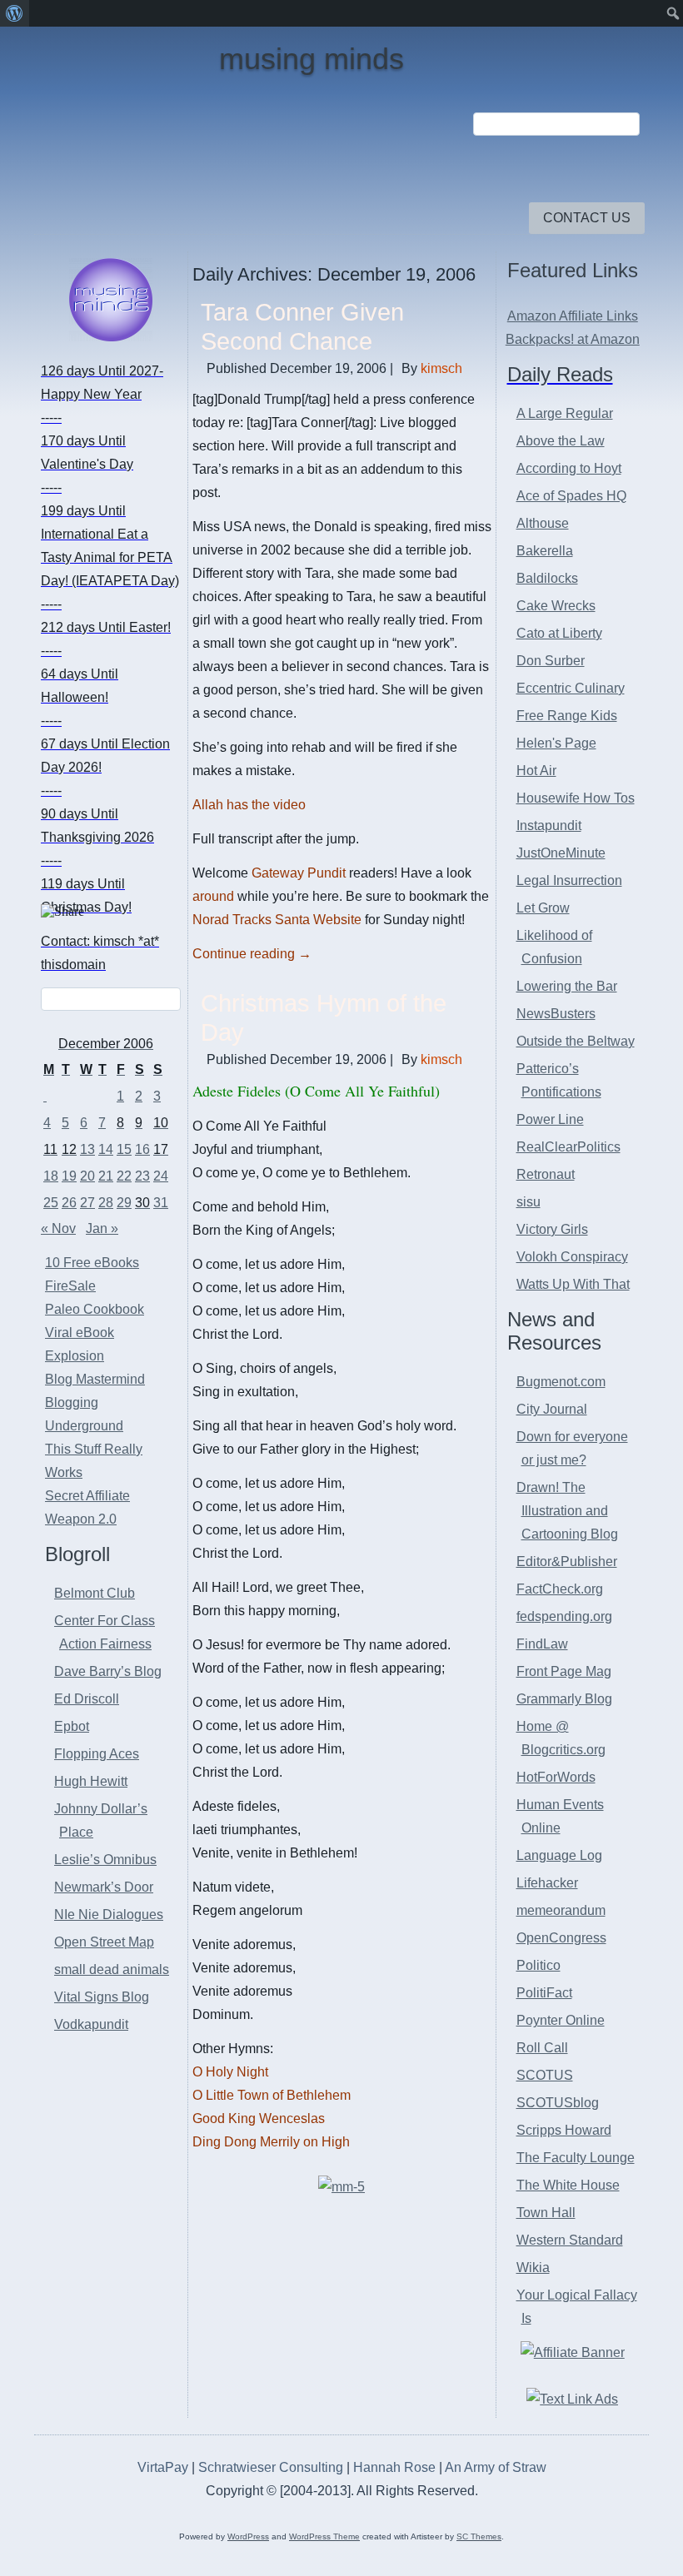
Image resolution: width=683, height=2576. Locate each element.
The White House (568, 2185)
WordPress (248, 2536)
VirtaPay (165, 2467)
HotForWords (556, 1777)
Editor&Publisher (567, 1562)
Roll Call (542, 2048)
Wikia (533, 2268)
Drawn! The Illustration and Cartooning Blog (567, 1511)
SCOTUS (545, 2075)
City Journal (552, 1409)
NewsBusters (556, 1014)
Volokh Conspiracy (572, 1257)
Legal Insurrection (569, 880)
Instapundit (549, 826)
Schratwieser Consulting (271, 2467)
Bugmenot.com (561, 1382)
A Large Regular (565, 413)
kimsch (441, 368)
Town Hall (546, 2213)
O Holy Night (230, 2072)
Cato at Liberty (559, 633)
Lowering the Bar (567, 986)
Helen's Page (556, 743)
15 (124, 1149)
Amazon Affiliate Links (573, 316)
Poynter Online (561, 2020)
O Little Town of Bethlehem (272, 2095)
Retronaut (546, 1174)
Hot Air (536, 771)
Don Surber (551, 661)
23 (142, 1176)
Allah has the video (249, 805)
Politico (538, 1965)
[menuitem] (15, 13)
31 (161, 1203)
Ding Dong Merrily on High (271, 2142)
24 (161, 1176)
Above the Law (561, 441)
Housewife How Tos (576, 798)
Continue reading (252, 954)
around (215, 896)
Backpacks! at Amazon (573, 339)
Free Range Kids (567, 716)
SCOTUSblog (558, 2103)
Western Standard (570, 2240)
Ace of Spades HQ (571, 496)
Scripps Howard (564, 2130)
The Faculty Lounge (576, 2158)
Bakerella (545, 551)
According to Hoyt (569, 468)
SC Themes (479, 2536)
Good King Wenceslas (259, 2118)
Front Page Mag (564, 1671)
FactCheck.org (560, 1589)
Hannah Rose (394, 2467)
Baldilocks (547, 578)
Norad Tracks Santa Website (277, 920)
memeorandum (561, 1910)
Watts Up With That (573, 1284)
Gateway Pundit (299, 873)
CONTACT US (587, 218)
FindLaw (542, 1644)
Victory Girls (552, 1229)
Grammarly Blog (564, 1699)
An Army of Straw (496, 2467)
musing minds (312, 59)
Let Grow (543, 908)
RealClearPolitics (568, 1147)
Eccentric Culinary (571, 688)
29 (124, 1203)
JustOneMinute (561, 853)
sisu (528, 1202)
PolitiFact (544, 1993)
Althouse (543, 523)
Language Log (559, 1855)
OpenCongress (561, 1938)
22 (124, 1176)
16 (142, 1149)
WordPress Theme (324, 2536)
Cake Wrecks (556, 606)
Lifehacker (547, 1883)
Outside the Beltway (576, 1041)
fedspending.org (564, 1616)
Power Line (550, 1119)
